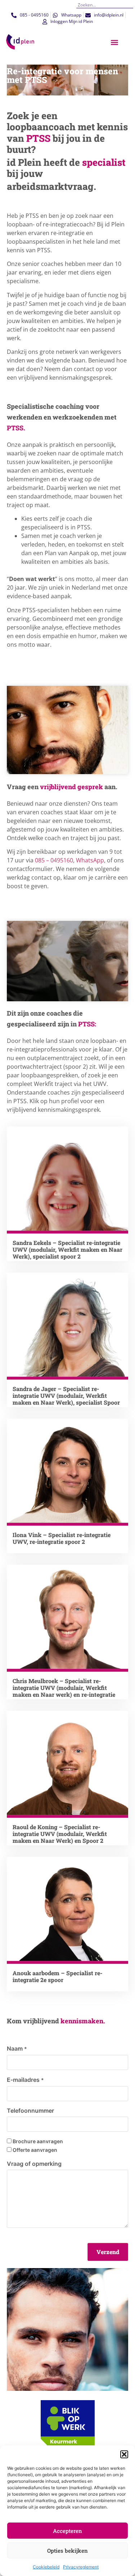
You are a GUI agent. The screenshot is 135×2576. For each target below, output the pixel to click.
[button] (124, 2454)
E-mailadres (25, 2080)
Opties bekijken (67, 2551)
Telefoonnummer (30, 2111)
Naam (17, 2048)
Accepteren (67, 2531)
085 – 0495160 (54, 860)
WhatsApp (90, 860)
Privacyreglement (81, 2567)
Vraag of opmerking (34, 2164)
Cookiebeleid (46, 2567)
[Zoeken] (131, 5)
